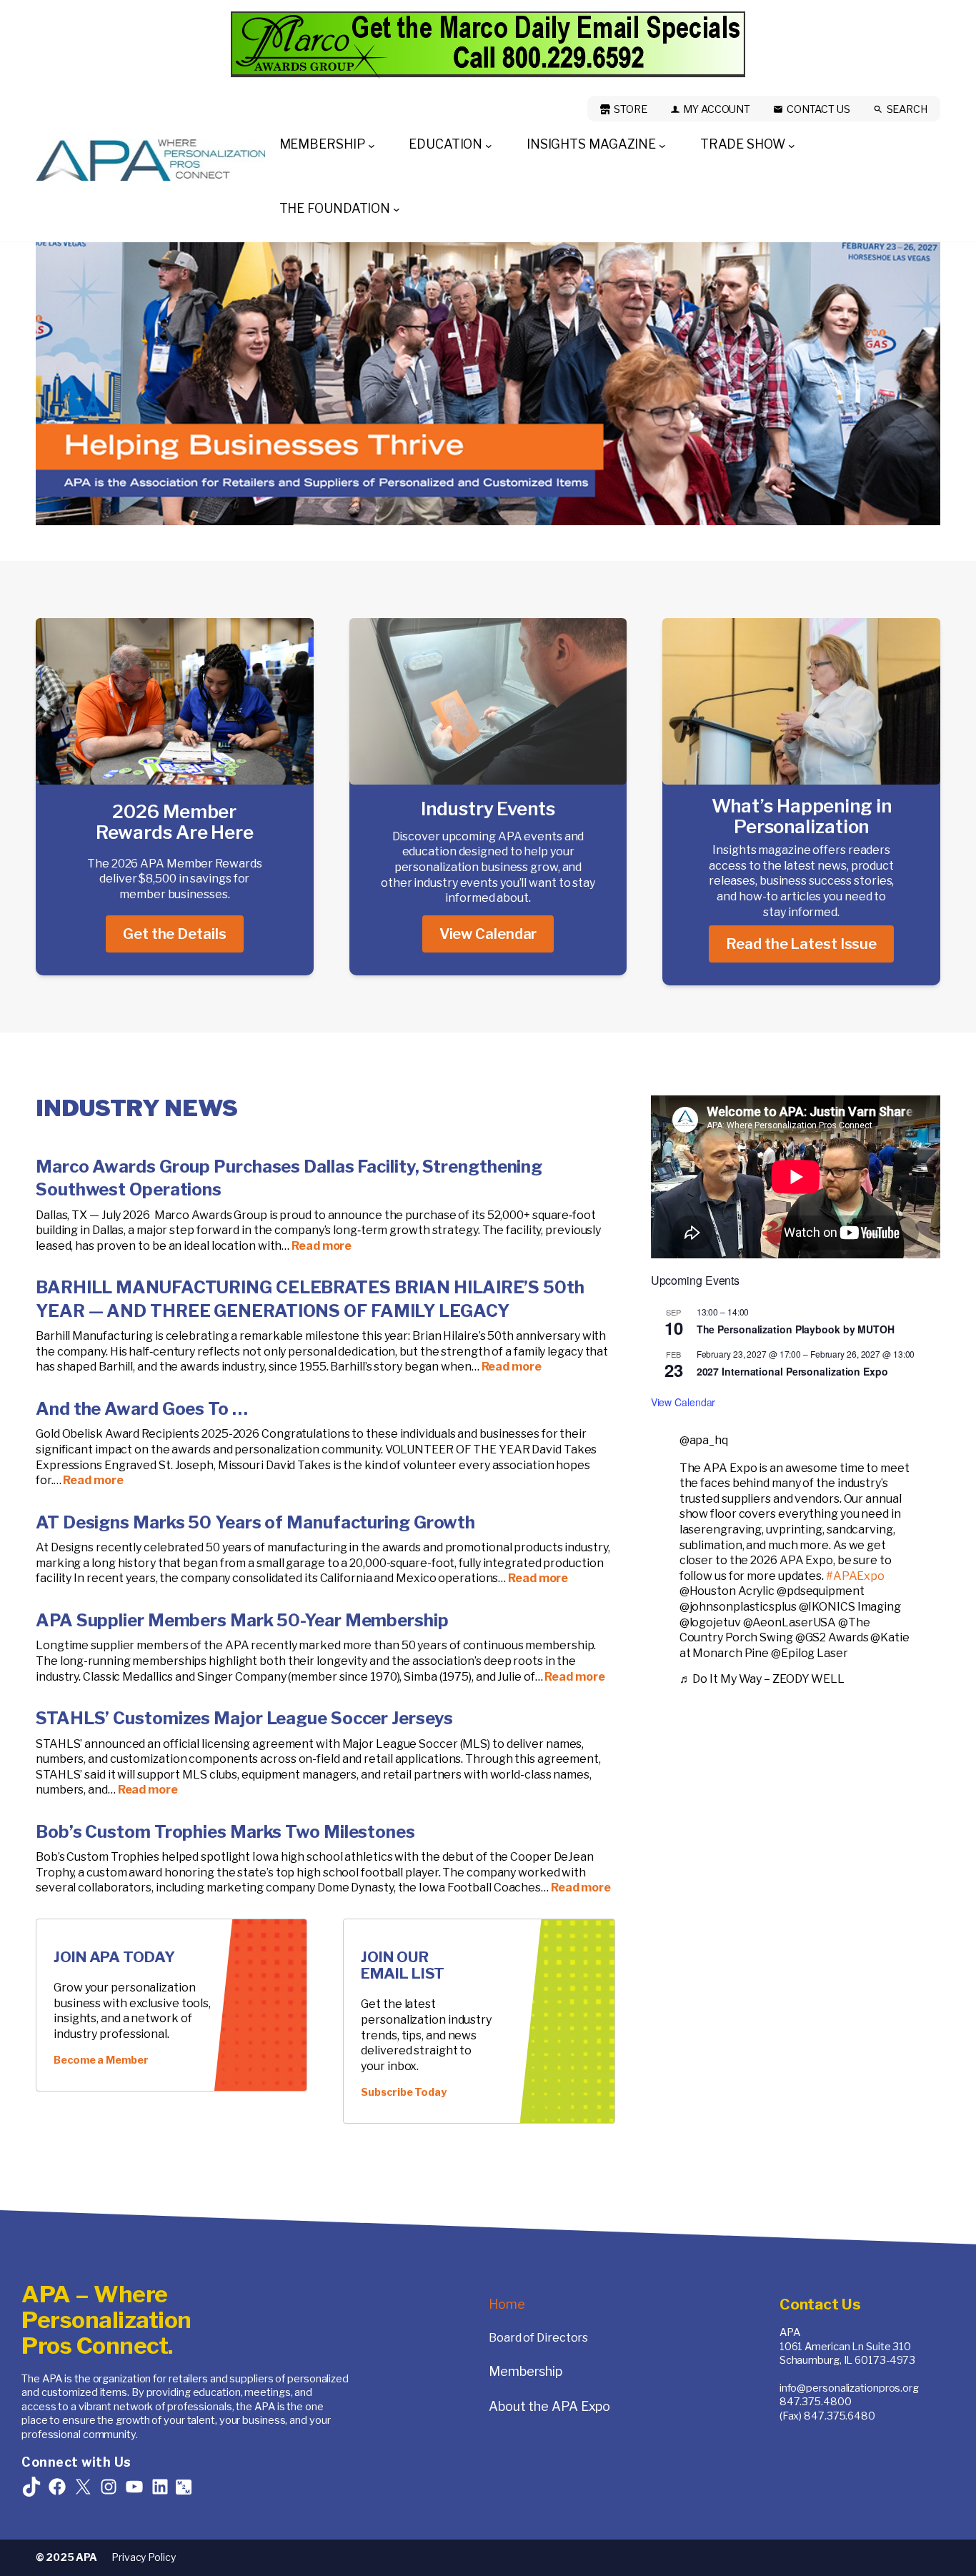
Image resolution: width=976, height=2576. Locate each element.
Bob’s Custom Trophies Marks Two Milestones (227, 1832)
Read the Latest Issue (801, 944)
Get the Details (175, 934)
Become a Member (101, 2060)
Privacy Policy (144, 2557)
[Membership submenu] (372, 145)
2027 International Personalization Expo (792, 1371)
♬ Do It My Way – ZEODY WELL (762, 1679)
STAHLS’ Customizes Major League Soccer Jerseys (244, 1718)
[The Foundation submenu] (397, 209)
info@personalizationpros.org (849, 2388)
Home (507, 2304)
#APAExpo (855, 1576)
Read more (322, 1246)
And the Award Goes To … (142, 1409)
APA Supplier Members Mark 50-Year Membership (242, 1620)
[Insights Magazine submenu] (662, 145)
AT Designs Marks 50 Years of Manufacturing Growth (255, 1522)
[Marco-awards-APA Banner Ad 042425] (488, 45)
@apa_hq (704, 1440)
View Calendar (488, 934)
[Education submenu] (489, 145)
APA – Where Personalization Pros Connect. (106, 2320)
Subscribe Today (404, 2092)
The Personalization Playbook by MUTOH (796, 1329)
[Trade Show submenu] (792, 145)
